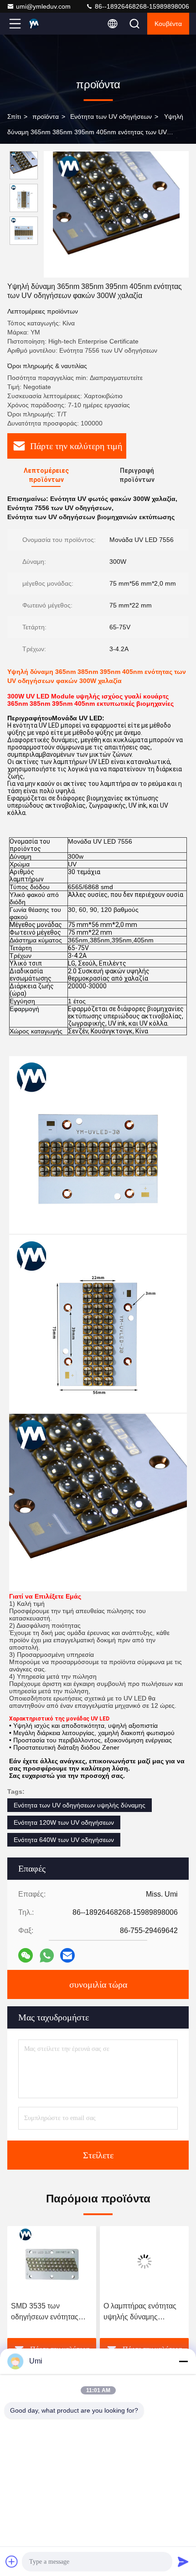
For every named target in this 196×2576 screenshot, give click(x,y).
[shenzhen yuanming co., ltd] (45, 24)
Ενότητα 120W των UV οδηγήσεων (64, 1822)
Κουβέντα (168, 24)
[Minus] (183, 2361)
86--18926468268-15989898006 (141, 6)
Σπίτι (14, 116)
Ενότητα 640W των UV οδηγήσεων (64, 1840)
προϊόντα (46, 116)
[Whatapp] (47, 1956)
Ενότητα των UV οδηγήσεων (111, 116)
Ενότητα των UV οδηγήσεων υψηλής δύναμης (80, 1805)
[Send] (183, 2561)
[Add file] (12, 2561)
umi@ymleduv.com (43, 6)
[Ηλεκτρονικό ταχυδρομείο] (67, 1955)
